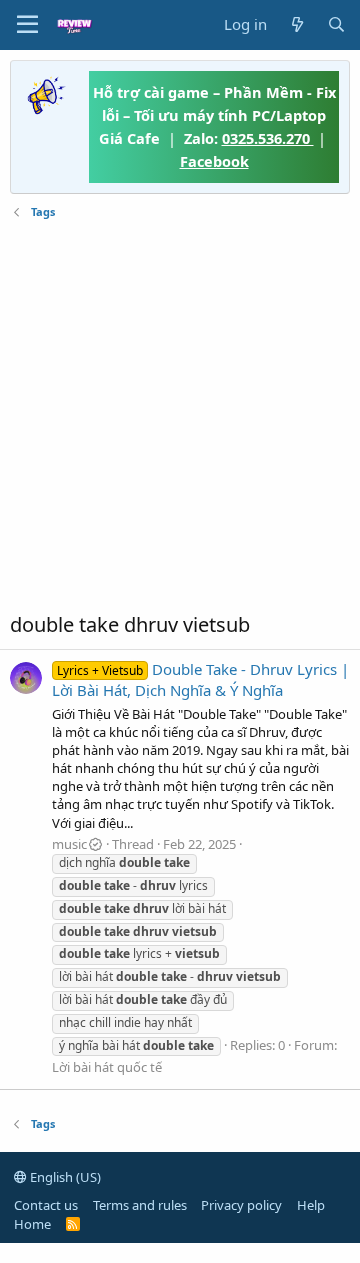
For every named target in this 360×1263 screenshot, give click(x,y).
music (69, 844)
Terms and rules (140, 1205)
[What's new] (296, 24)
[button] (27, 25)
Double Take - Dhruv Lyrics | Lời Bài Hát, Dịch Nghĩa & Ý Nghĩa (200, 679)
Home (32, 1224)
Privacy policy (241, 1205)
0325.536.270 (268, 138)
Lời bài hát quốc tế (107, 1067)
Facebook (214, 161)
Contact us (46, 1205)
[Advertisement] (180, 416)
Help (311, 1205)
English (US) (64, 1177)
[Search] (336, 24)
